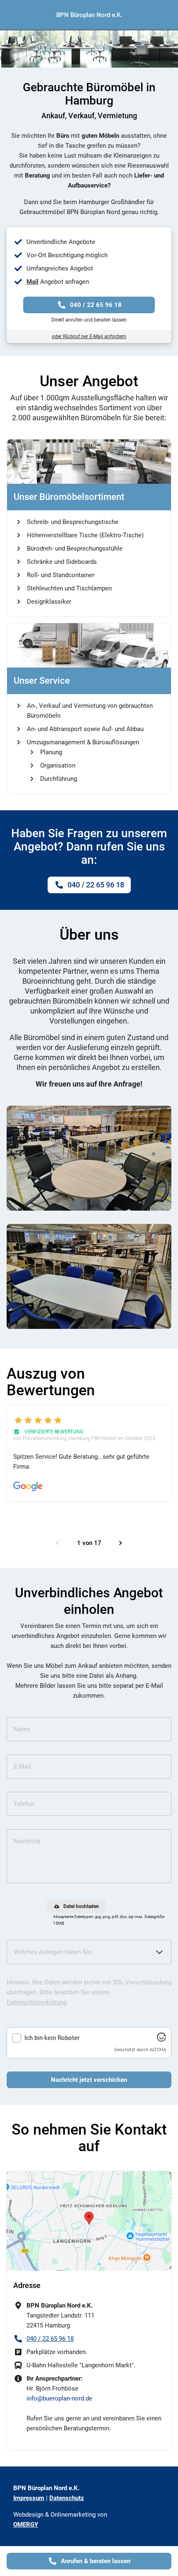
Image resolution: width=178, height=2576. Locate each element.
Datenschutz (67, 2498)
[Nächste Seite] (120, 1543)
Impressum (29, 2498)
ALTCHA (158, 2050)
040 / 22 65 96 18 (96, 305)
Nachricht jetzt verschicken (89, 2080)
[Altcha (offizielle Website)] (161, 2040)
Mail (32, 282)
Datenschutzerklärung (37, 2002)
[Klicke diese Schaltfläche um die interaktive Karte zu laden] (89, 2221)
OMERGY (26, 2525)
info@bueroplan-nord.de (59, 2398)
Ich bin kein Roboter (52, 2038)
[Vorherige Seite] (58, 1543)
